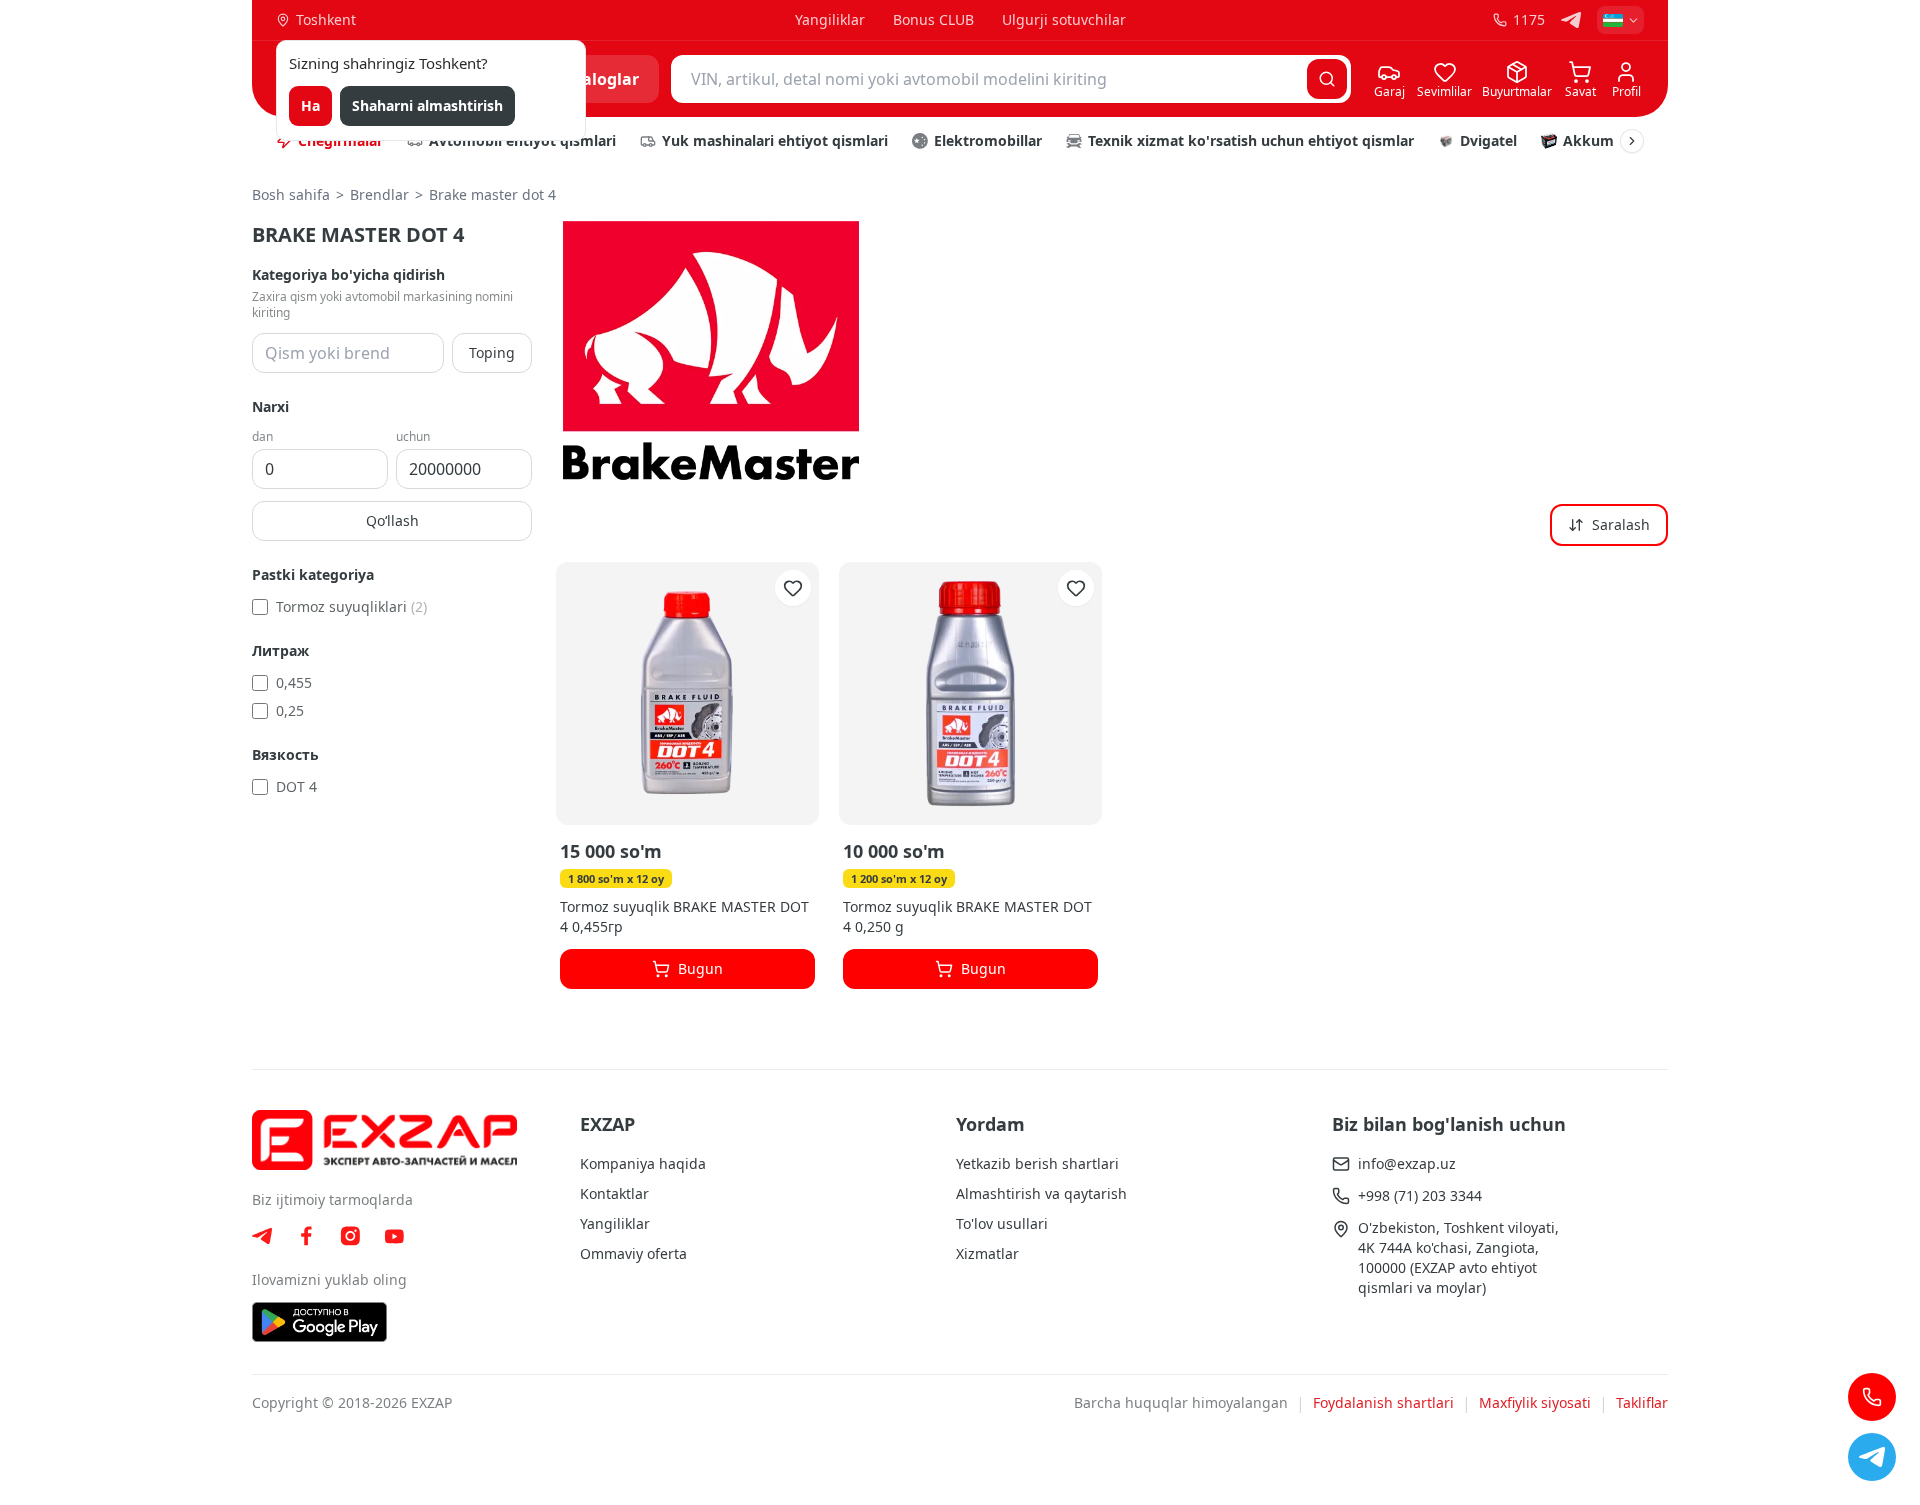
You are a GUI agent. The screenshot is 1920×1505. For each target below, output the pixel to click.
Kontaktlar (614, 1193)
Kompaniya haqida (643, 1163)
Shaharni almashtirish (427, 105)
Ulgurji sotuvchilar (1064, 19)
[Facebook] (306, 1236)
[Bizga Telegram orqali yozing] (1872, 1457)
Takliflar (1642, 1402)
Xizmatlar (987, 1253)
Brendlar (379, 194)
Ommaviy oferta (633, 1253)
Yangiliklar (830, 19)
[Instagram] (350, 1236)
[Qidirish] (1327, 79)
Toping (492, 352)
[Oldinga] (1632, 141)
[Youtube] (394, 1236)
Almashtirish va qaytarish (1041, 1193)
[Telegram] (1571, 20)
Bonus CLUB (933, 19)
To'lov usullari (1002, 1223)
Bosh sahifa (291, 194)
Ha (310, 105)
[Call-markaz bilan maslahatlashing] (1872, 1397)
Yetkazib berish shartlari (1037, 1163)
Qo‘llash (392, 520)
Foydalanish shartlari (1383, 1402)
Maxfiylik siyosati (1535, 1402)
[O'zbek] (1620, 20)
